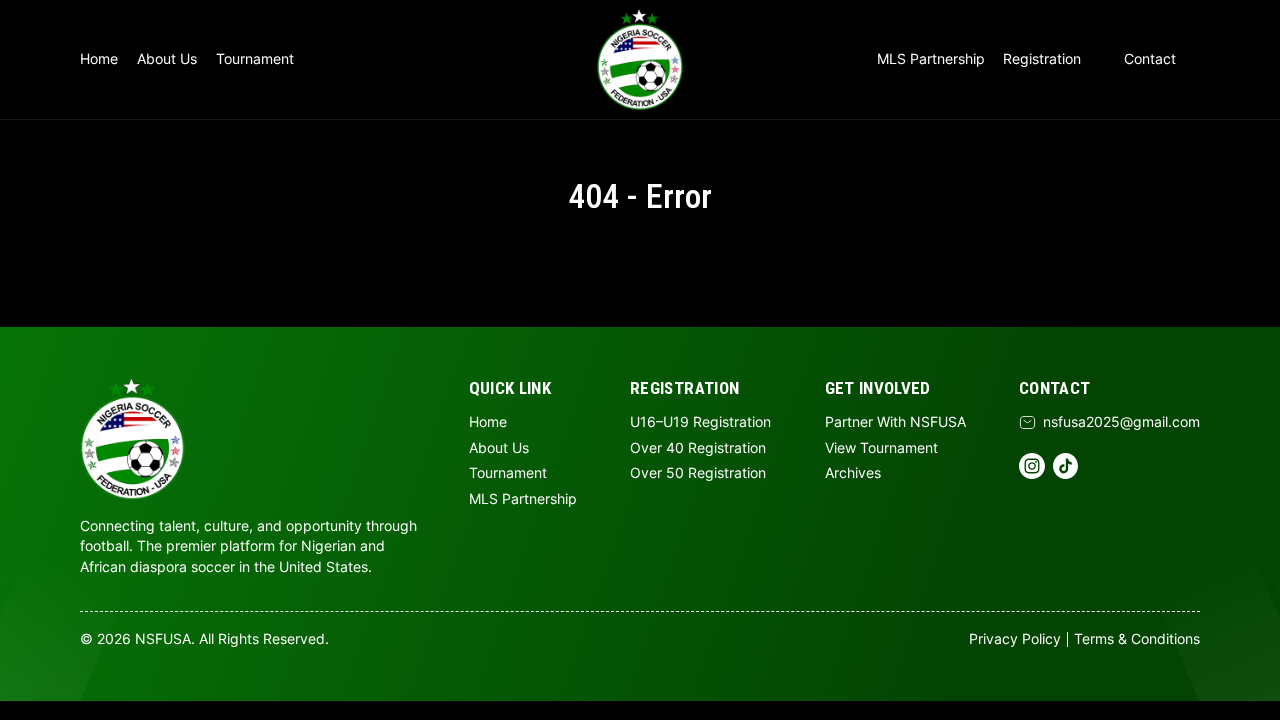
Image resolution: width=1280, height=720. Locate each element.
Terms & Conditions (1137, 639)
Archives (853, 473)
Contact (1150, 59)
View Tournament (881, 448)
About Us (167, 59)
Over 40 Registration (698, 448)
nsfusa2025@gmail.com (1121, 422)
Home (99, 59)
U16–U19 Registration (700, 422)
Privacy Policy (1015, 639)
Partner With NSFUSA (895, 422)
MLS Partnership (931, 59)
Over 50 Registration (698, 473)
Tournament (255, 59)
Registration (1042, 59)
